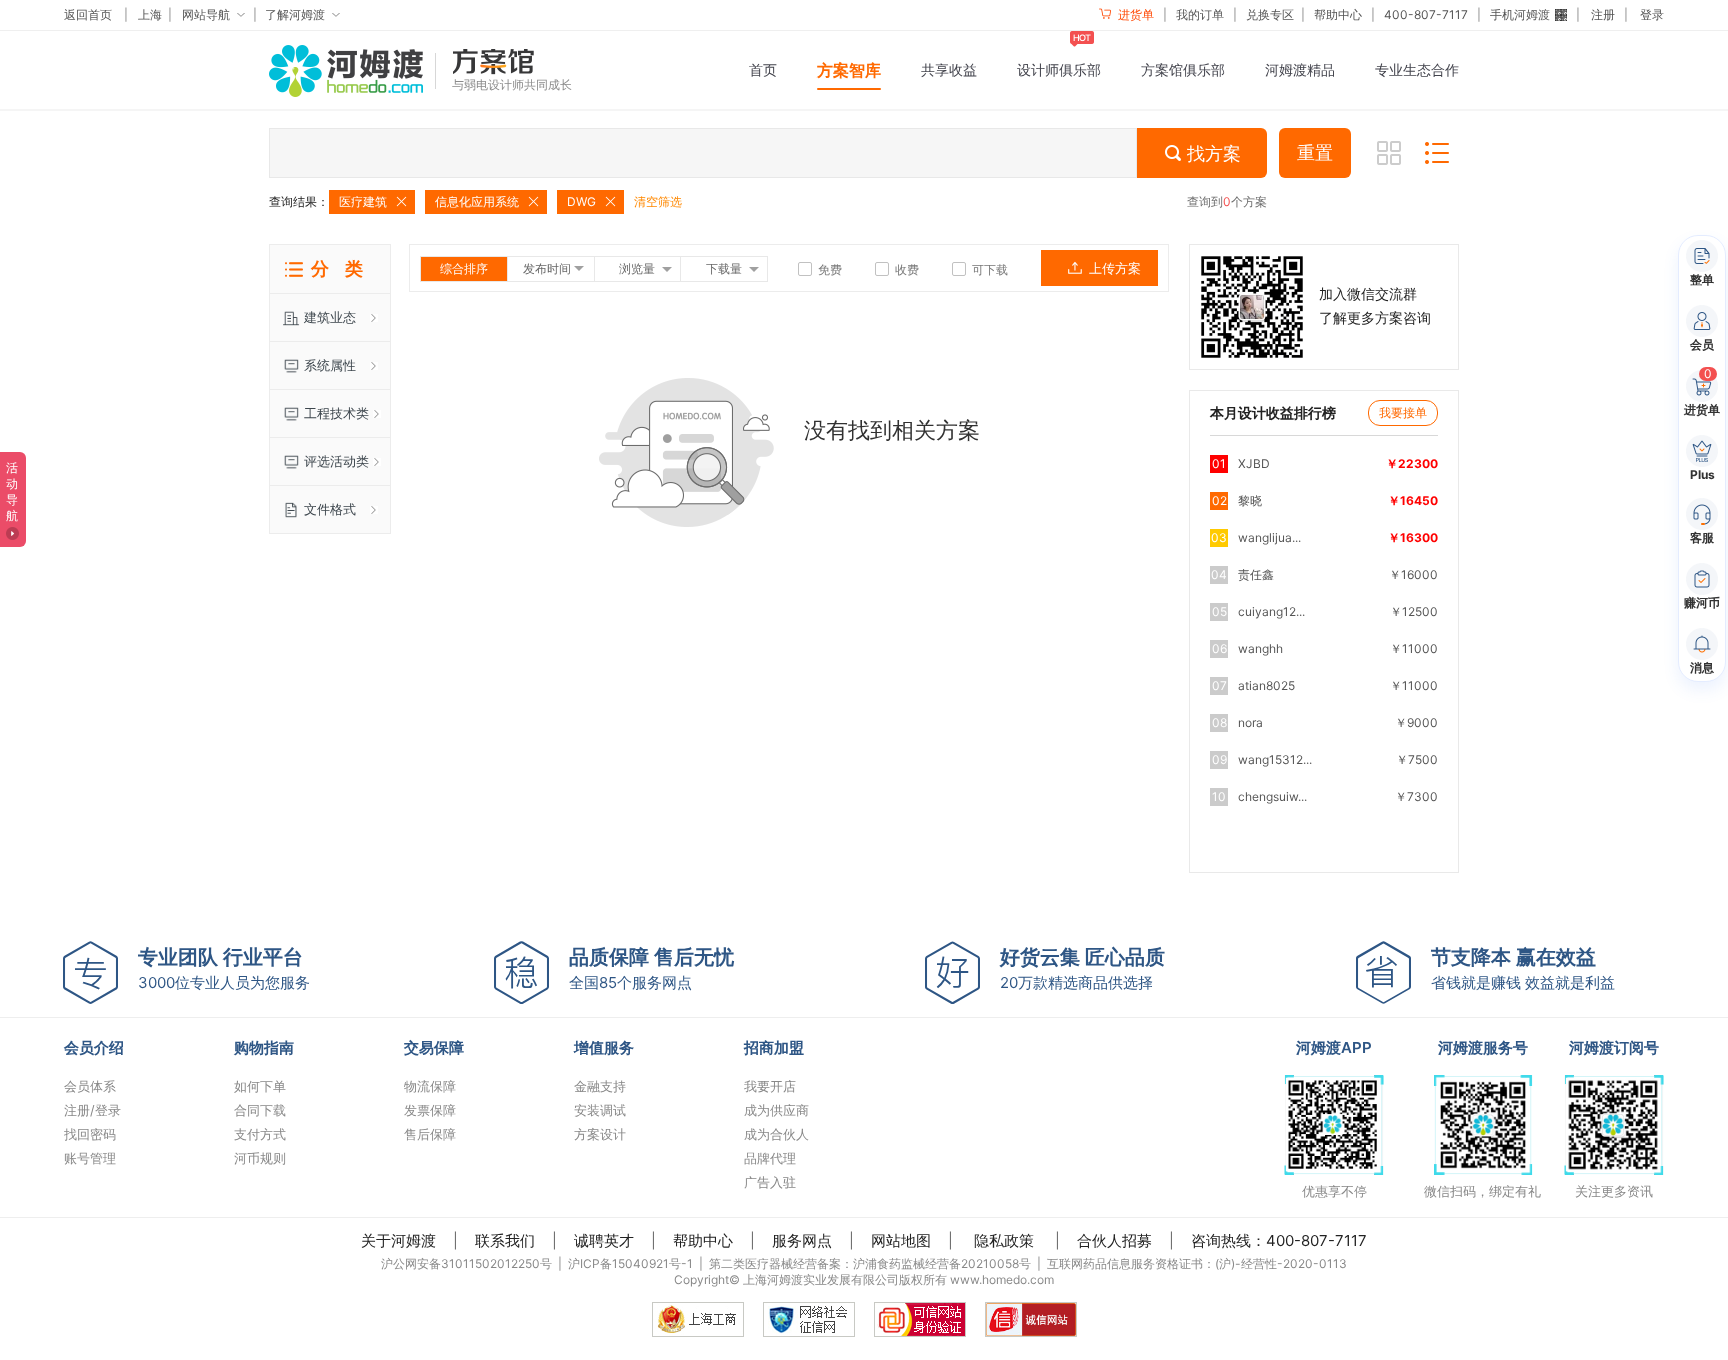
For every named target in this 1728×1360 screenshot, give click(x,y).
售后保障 (430, 1134)
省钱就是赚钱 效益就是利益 (1523, 968)
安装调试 (600, 1110)
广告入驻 (770, 1182)
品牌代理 (770, 1158)
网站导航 (206, 14)
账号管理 (90, 1158)
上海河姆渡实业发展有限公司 (821, 1279)
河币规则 (260, 1158)
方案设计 (600, 1134)
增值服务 (604, 1047)
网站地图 (901, 1240)
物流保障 (430, 1086)
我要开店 (770, 1086)
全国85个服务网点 (651, 968)
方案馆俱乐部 (1183, 69)
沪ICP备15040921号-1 (630, 1263)
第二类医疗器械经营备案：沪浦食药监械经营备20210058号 (870, 1263)
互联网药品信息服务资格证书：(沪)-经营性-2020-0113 (1197, 1263)
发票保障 (430, 1110)
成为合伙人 (776, 1134)
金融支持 (600, 1086)
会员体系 (90, 1086)
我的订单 (1200, 14)
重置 (1315, 153)
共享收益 (949, 69)
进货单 (1134, 14)
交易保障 (434, 1047)
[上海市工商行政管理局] (698, 1319)
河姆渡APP (1334, 1047)
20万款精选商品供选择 (1082, 968)
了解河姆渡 (295, 14)
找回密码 (90, 1134)
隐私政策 (1004, 1240)
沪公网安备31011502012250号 (466, 1263)
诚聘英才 (604, 1240)
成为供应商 (776, 1110)
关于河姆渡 (398, 1240)
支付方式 (260, 1134)
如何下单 (260, 1086)
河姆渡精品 (1300, 69)
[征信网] (809, 1319)
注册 (1603, 14)
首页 (763, 69)
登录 (1652, 14)
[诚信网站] (1031, 1319)
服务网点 (802, 1240)
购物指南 (264, 1047)
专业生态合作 (1417, 69)
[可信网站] (920, 1319)
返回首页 (88, 14)
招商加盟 (774, 1047)
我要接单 (1403, 412)
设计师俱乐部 (1059, 69)
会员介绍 (94, 1047)
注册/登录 (92, 1110)
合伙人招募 (1114, 1240)
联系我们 (505, 1240)
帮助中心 (1338, 14)
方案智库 (849, 70)
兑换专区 (1270, 14)
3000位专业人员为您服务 (224, 968)
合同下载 (260, 1110)
